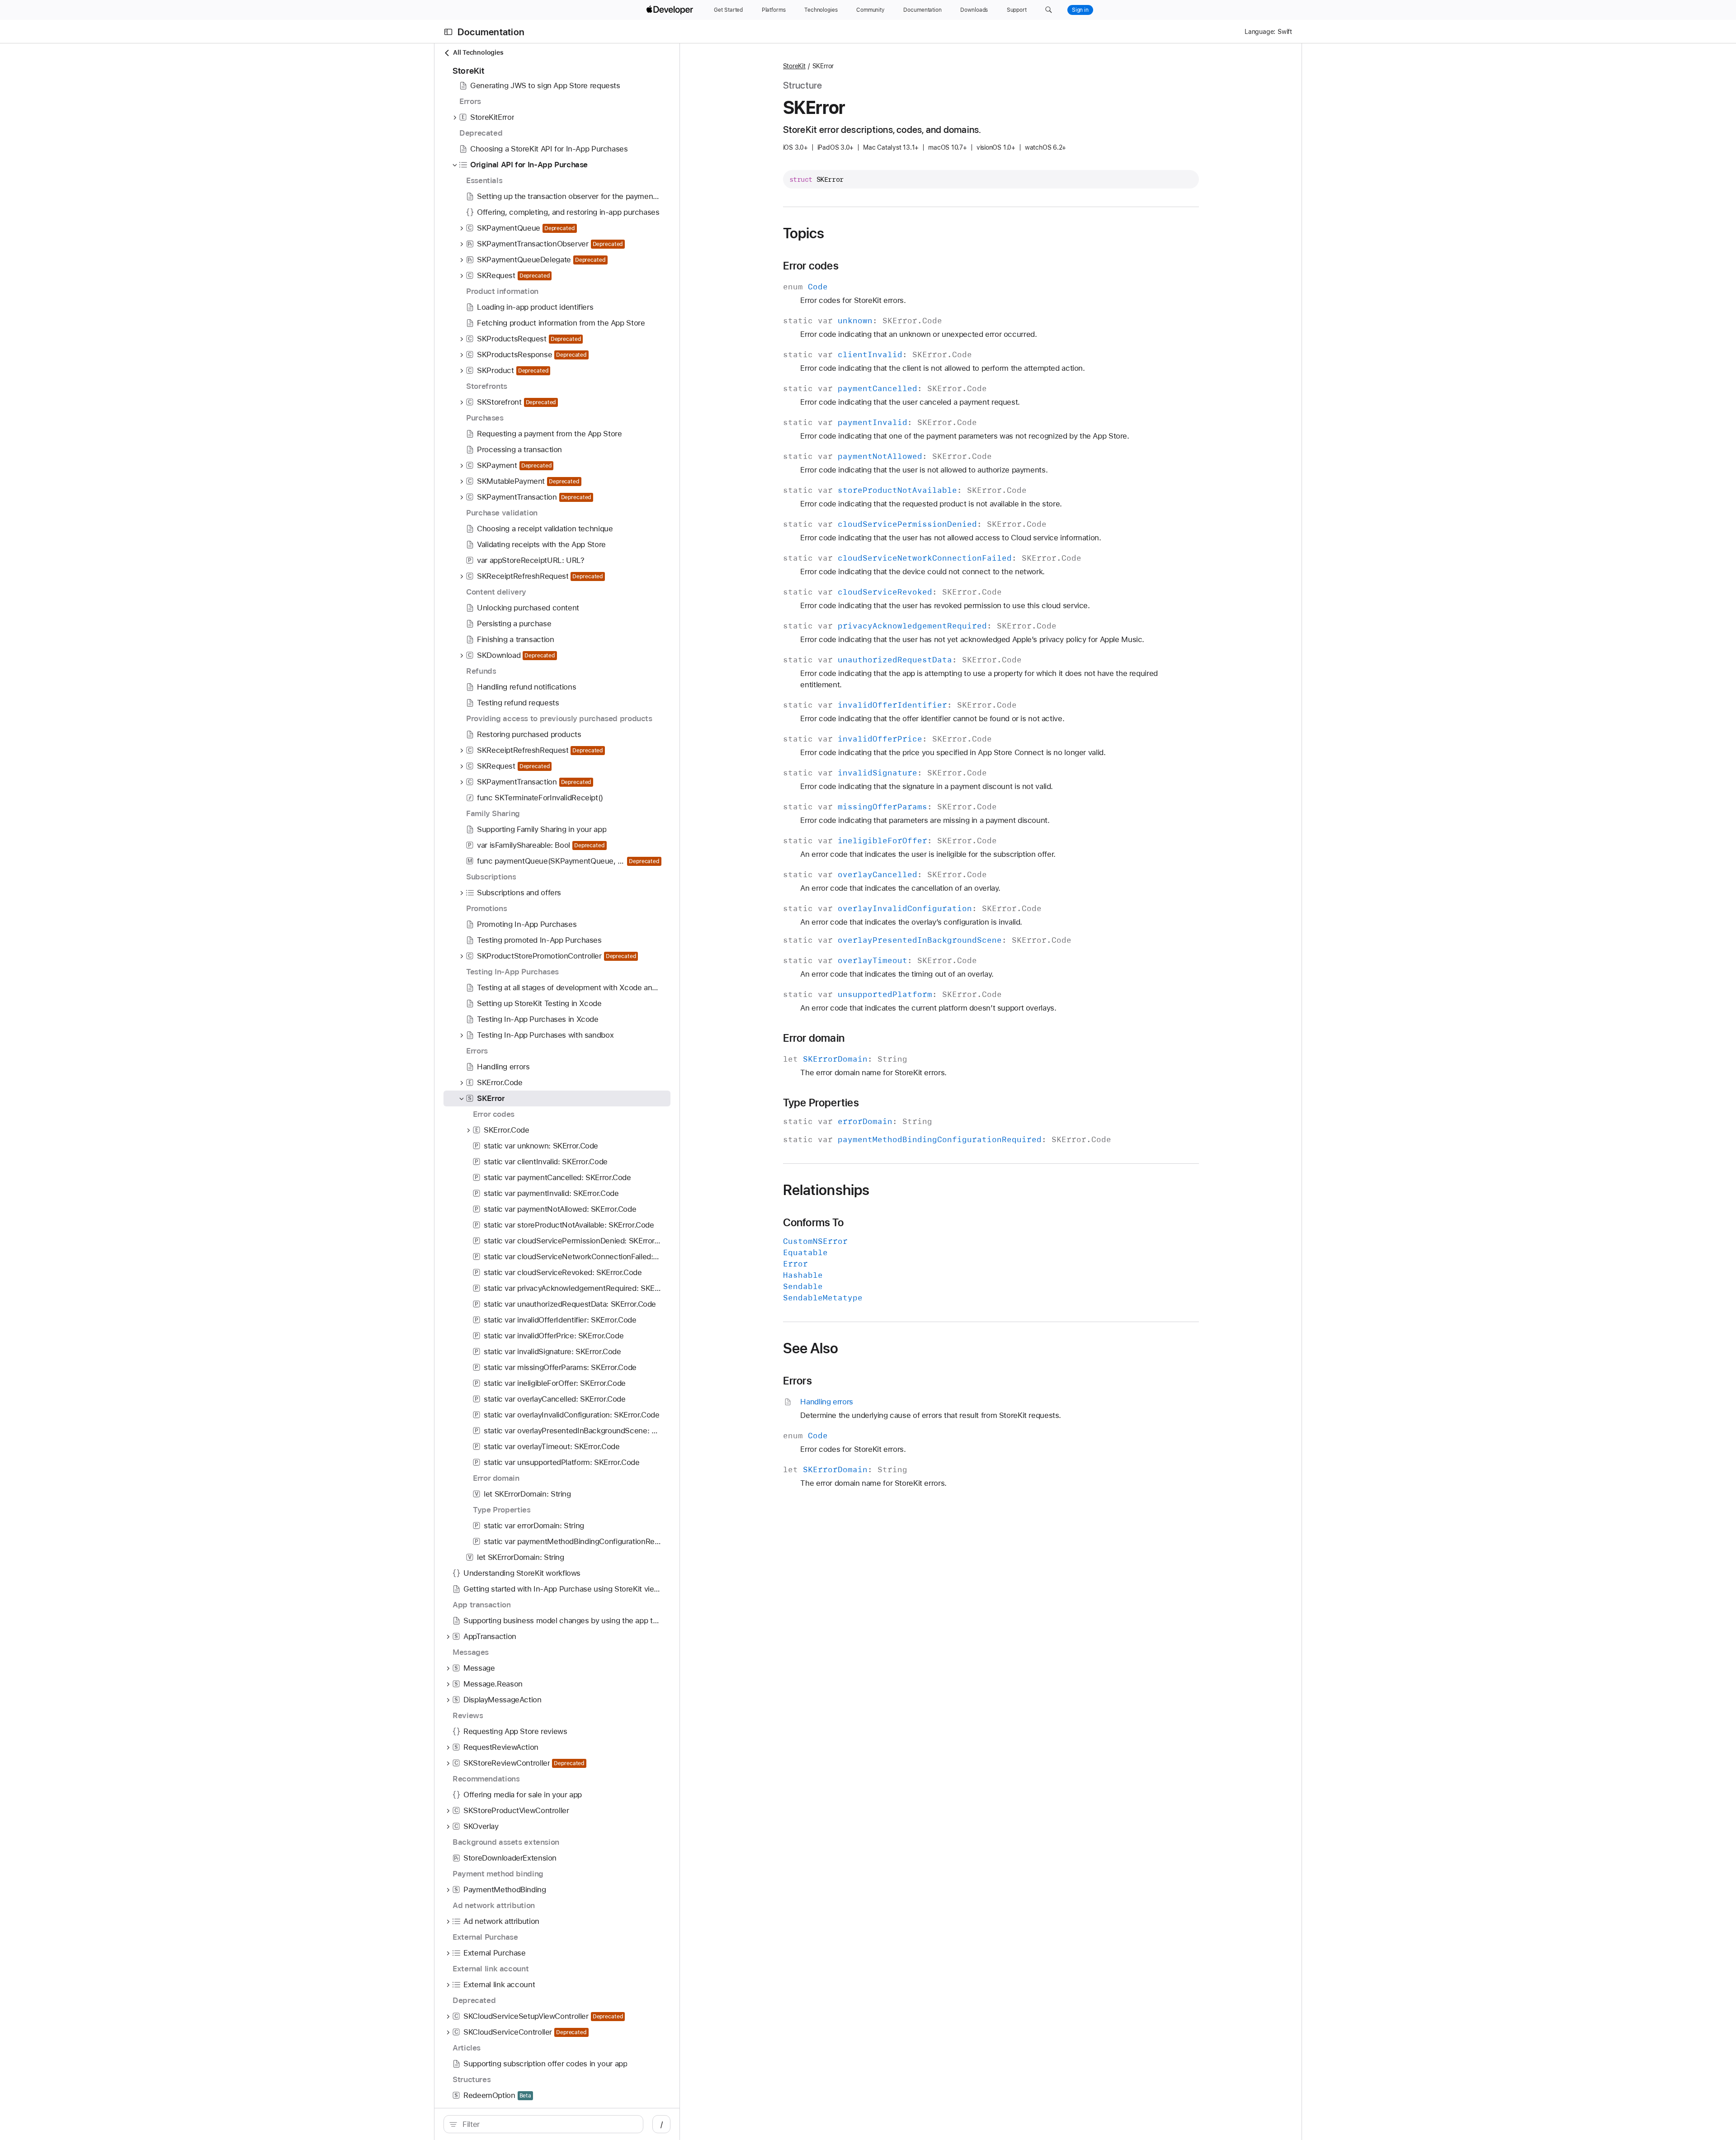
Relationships (826, 1190)
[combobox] (548, 2124)
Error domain (814, 1038)
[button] (1049, 10)
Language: (1260, 32)
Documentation (491, 32)
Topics (804, 233)
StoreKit (794, 66)
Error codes (811, 266)
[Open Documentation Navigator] (448, 32)
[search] (543, 2124)
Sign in (1080, 10)
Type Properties (821, 1103)
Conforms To (813, 1223)
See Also (811, 1348)
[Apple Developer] (671, 10)
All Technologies (478, 52)
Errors (797, 1381)
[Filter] (548, 2124)
